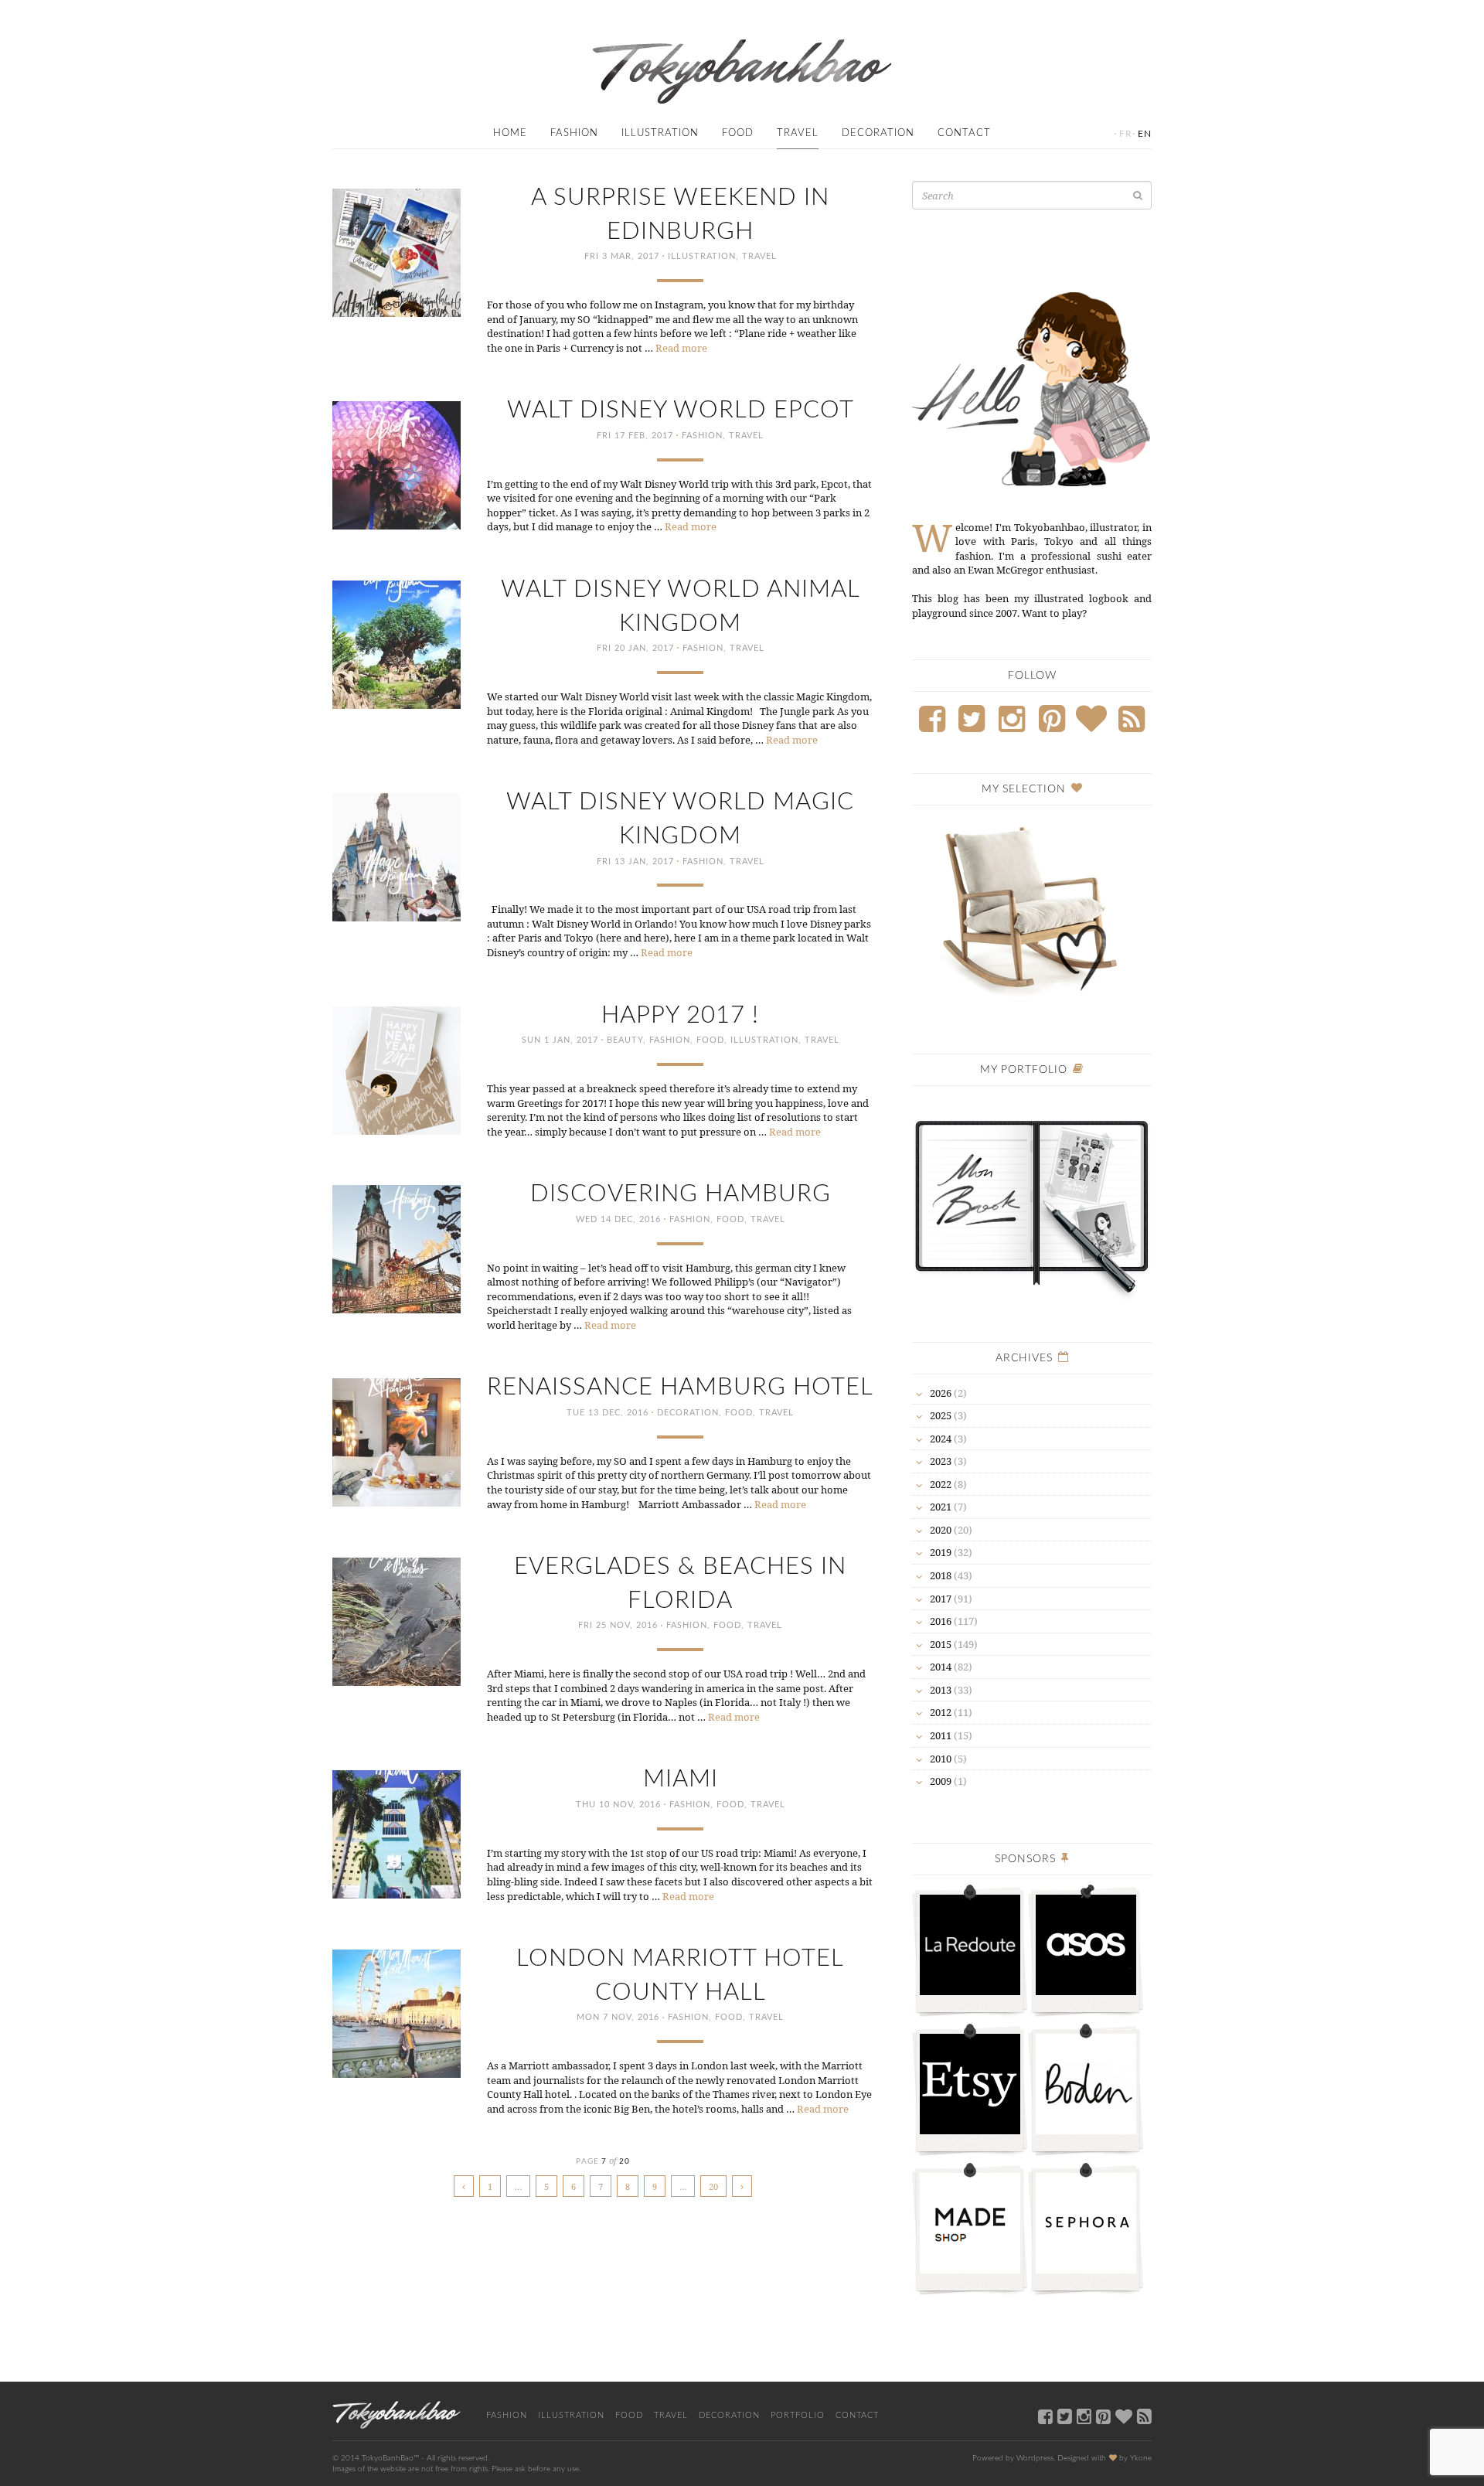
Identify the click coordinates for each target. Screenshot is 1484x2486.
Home (510, 133)
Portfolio (798, 2415)
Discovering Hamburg (681, 1194)
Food (738, 133)
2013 (941, 1690)
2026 (941, 1393)
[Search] (1138, 195)
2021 (941, 1507)
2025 (941, 1415)
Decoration (878, 133)
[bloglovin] (1124, 2416)
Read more (681, 348)
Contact (964, 133)
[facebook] (1045, 2416)
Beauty (625, 1040)
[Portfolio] (1032, 1199)
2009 (941, 1781)
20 (713, 2186)
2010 (941, 1759)
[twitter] (1065, 2416)
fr (1126, 134)
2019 (941, 1552)
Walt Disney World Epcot (681, 410)
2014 (941, 1667)
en (1145, 134)
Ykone (1141, 2458)
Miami (681, 1779)
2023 (941, 1461)
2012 (941, 1712)
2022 (941, 1484)
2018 (941, 1575)
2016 (941, 1621)
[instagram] (1084, 2416)
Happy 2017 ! (680, 1015)
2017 (941, 1599)
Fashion (574, 133)
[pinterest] (1103, 2416)
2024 (941, 1439)
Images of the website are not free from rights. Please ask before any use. (456, 2469)
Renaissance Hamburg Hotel (680, 1387)
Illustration (660, 133)
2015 (941, 1644)
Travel (798, 133)
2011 (941, 1735)
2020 (941, 1530)
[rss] (1144, 2416)
